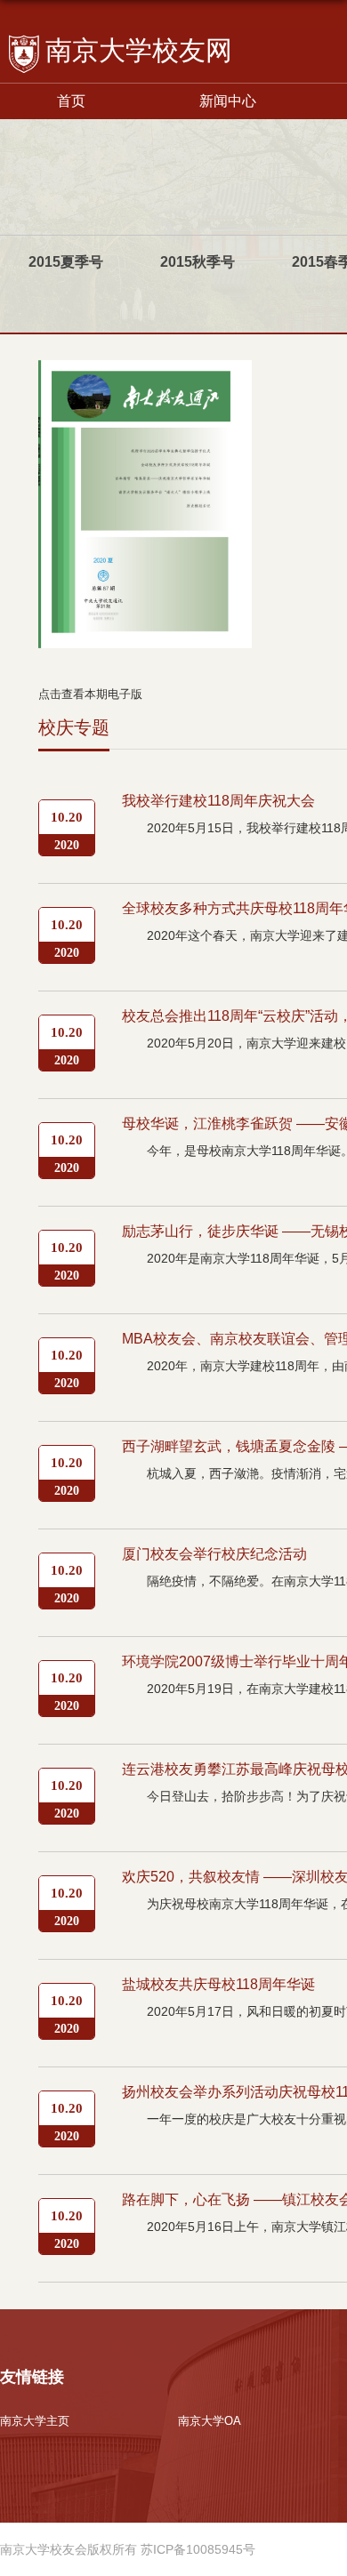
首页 (71, 101)
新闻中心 (228, 101)
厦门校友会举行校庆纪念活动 (214, 1554)
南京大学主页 (35, 2421)
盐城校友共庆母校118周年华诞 (218, 1984)
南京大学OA (210, 2421)
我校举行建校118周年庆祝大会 (218, 801)
